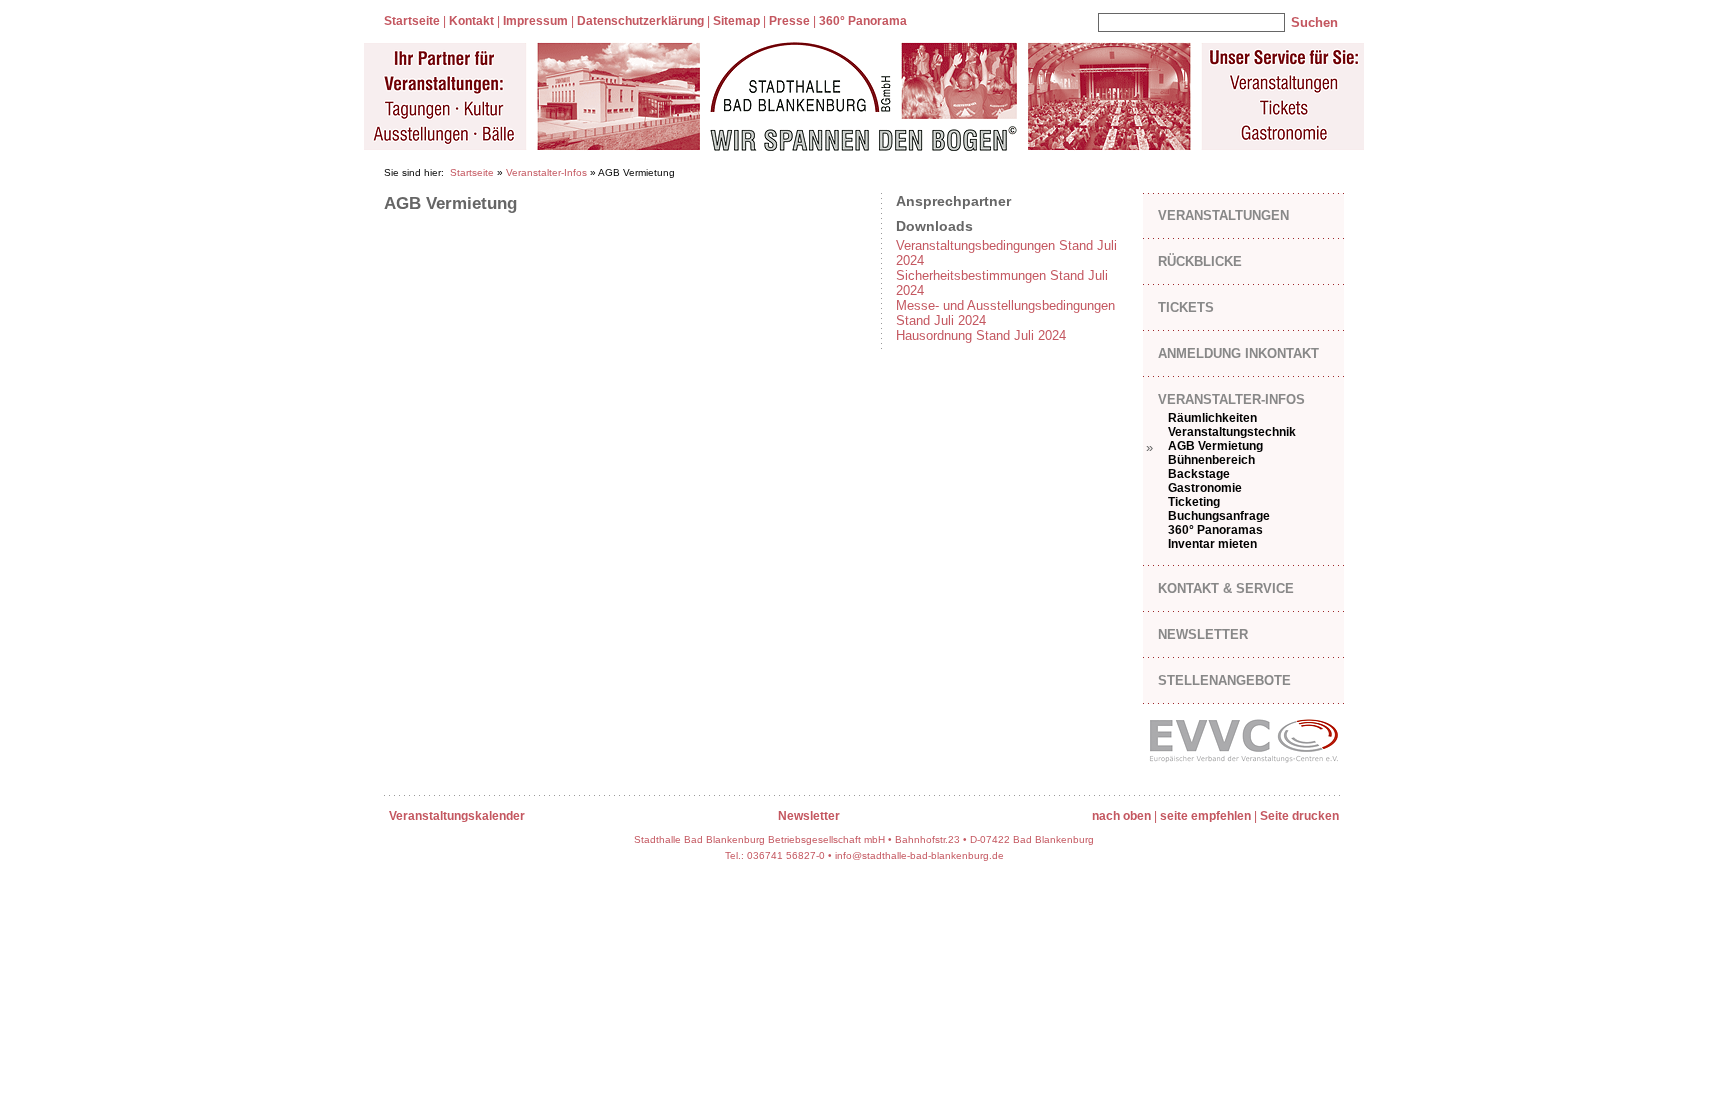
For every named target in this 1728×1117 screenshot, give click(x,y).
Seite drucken (1299, 816)
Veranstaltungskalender (457, 816)
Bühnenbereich (1211, 460)
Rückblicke (1200, 261)
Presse (789, 21)
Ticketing (1194, 502)
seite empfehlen (1205, 816)
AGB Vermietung (1215, 446)
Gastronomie (1205, 488)
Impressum (535, 21)
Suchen (1314, 22)
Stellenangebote (1224, 680)
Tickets (1186, 307)
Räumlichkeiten (1212, 418)
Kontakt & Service (1226, 588)
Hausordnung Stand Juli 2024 (981, 335)
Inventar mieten (1212, 544)
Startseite (412, 21)
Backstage (1199, 474)
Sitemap (736, 21)
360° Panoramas (1215, 530)
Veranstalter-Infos (546, 172)
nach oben (1121, 816)
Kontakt (471, 21)
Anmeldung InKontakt (1238, 353)
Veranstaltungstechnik (1232, 432)
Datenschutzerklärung (640, 21)
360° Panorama (863, 21)
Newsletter (1203, 634)
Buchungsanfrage (1219, 516)
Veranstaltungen (1223, 215)
